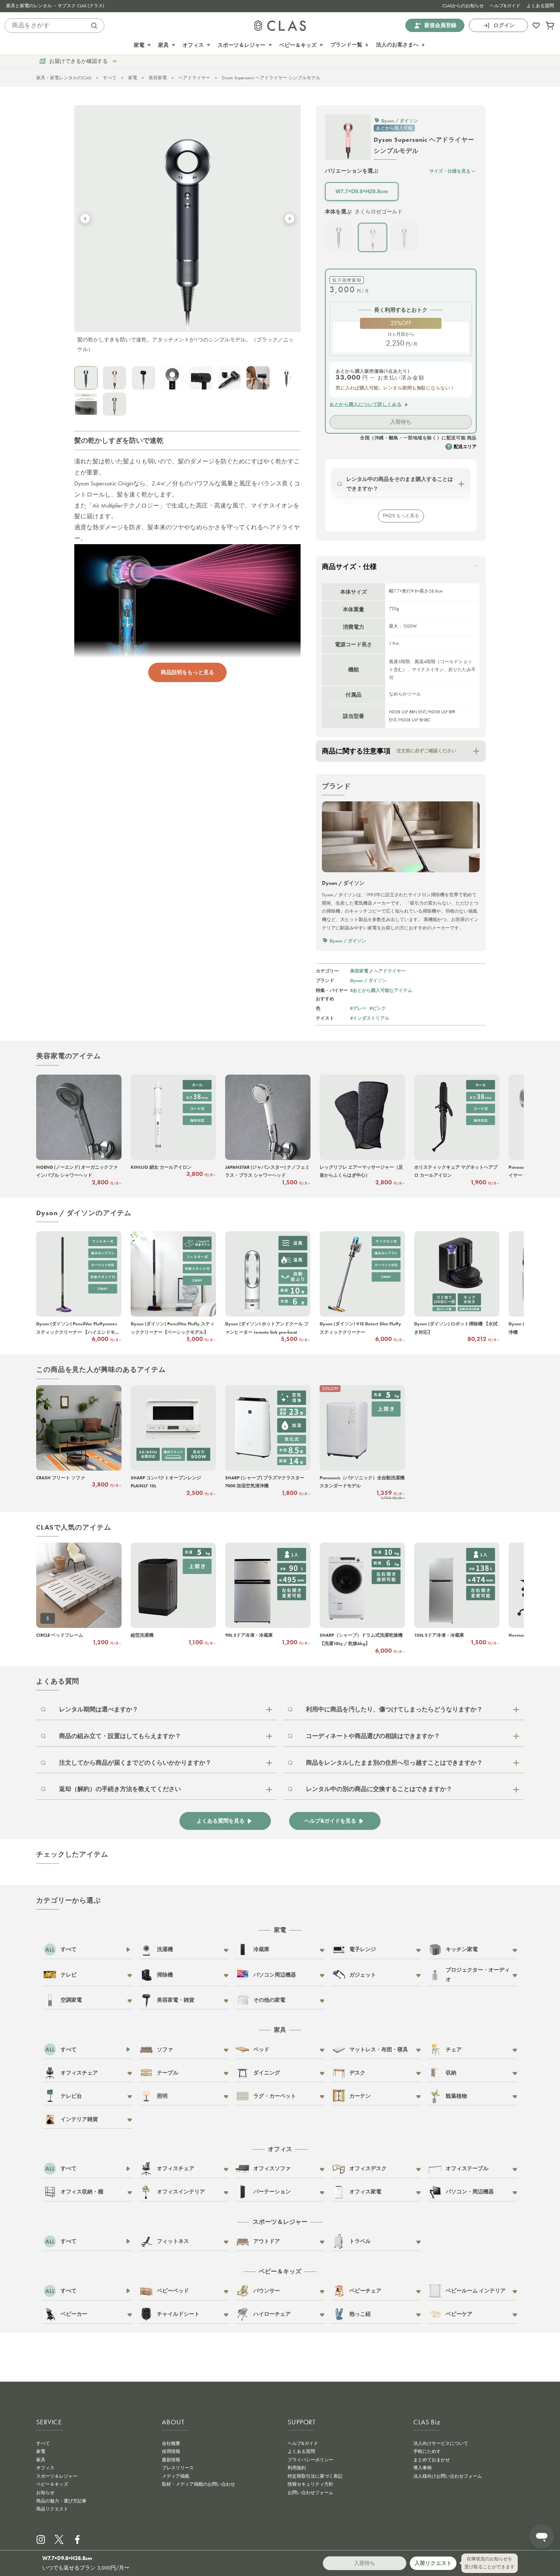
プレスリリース (178, 2468)
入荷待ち (401, 422)
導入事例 (422, 2468)
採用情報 (171, 2451)
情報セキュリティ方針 (310, 2484)
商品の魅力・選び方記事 (61, 2501)
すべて (110, 78)
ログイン (504, 25)
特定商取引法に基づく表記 (315, 2476)
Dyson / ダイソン (368, 980)
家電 (133, 78)
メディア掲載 (176, 2476)
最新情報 (171, 2460)
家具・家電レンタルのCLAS (64, 78)
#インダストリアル (370, 1018)
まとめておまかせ (432, 2460)
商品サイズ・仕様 (349, 567)
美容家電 (158, 78)
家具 (41, 2460)
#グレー (358, 1008)
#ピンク (378, 1008)
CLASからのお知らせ (463, 6)
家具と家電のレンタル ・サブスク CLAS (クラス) (55, 6)
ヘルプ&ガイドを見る (330, 1821)
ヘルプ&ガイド (505, 6)
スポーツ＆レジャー (57, 2476)
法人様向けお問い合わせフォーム (448, 2476)
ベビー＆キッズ (52, 2484)
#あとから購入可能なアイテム (381, 990)
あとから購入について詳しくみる (366, 404)
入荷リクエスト (433, 2563)
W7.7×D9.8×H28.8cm (362, 191)
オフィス (45, 2468)
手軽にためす (427, 2451)
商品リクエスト (52, 2509)
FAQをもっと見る (401, 516)
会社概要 (171, 2443)
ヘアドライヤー (194, 78)
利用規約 (297, 2468)
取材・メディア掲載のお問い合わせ (198, 2484)
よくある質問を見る (221, 1821)
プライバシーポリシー (310, 2460)
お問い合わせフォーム (310, 2493)
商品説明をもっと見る (187, 672)
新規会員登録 (440, 25)
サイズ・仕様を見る (450, 171)
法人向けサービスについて (441, 2443)
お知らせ (45, 2493)
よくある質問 (540, 6)
